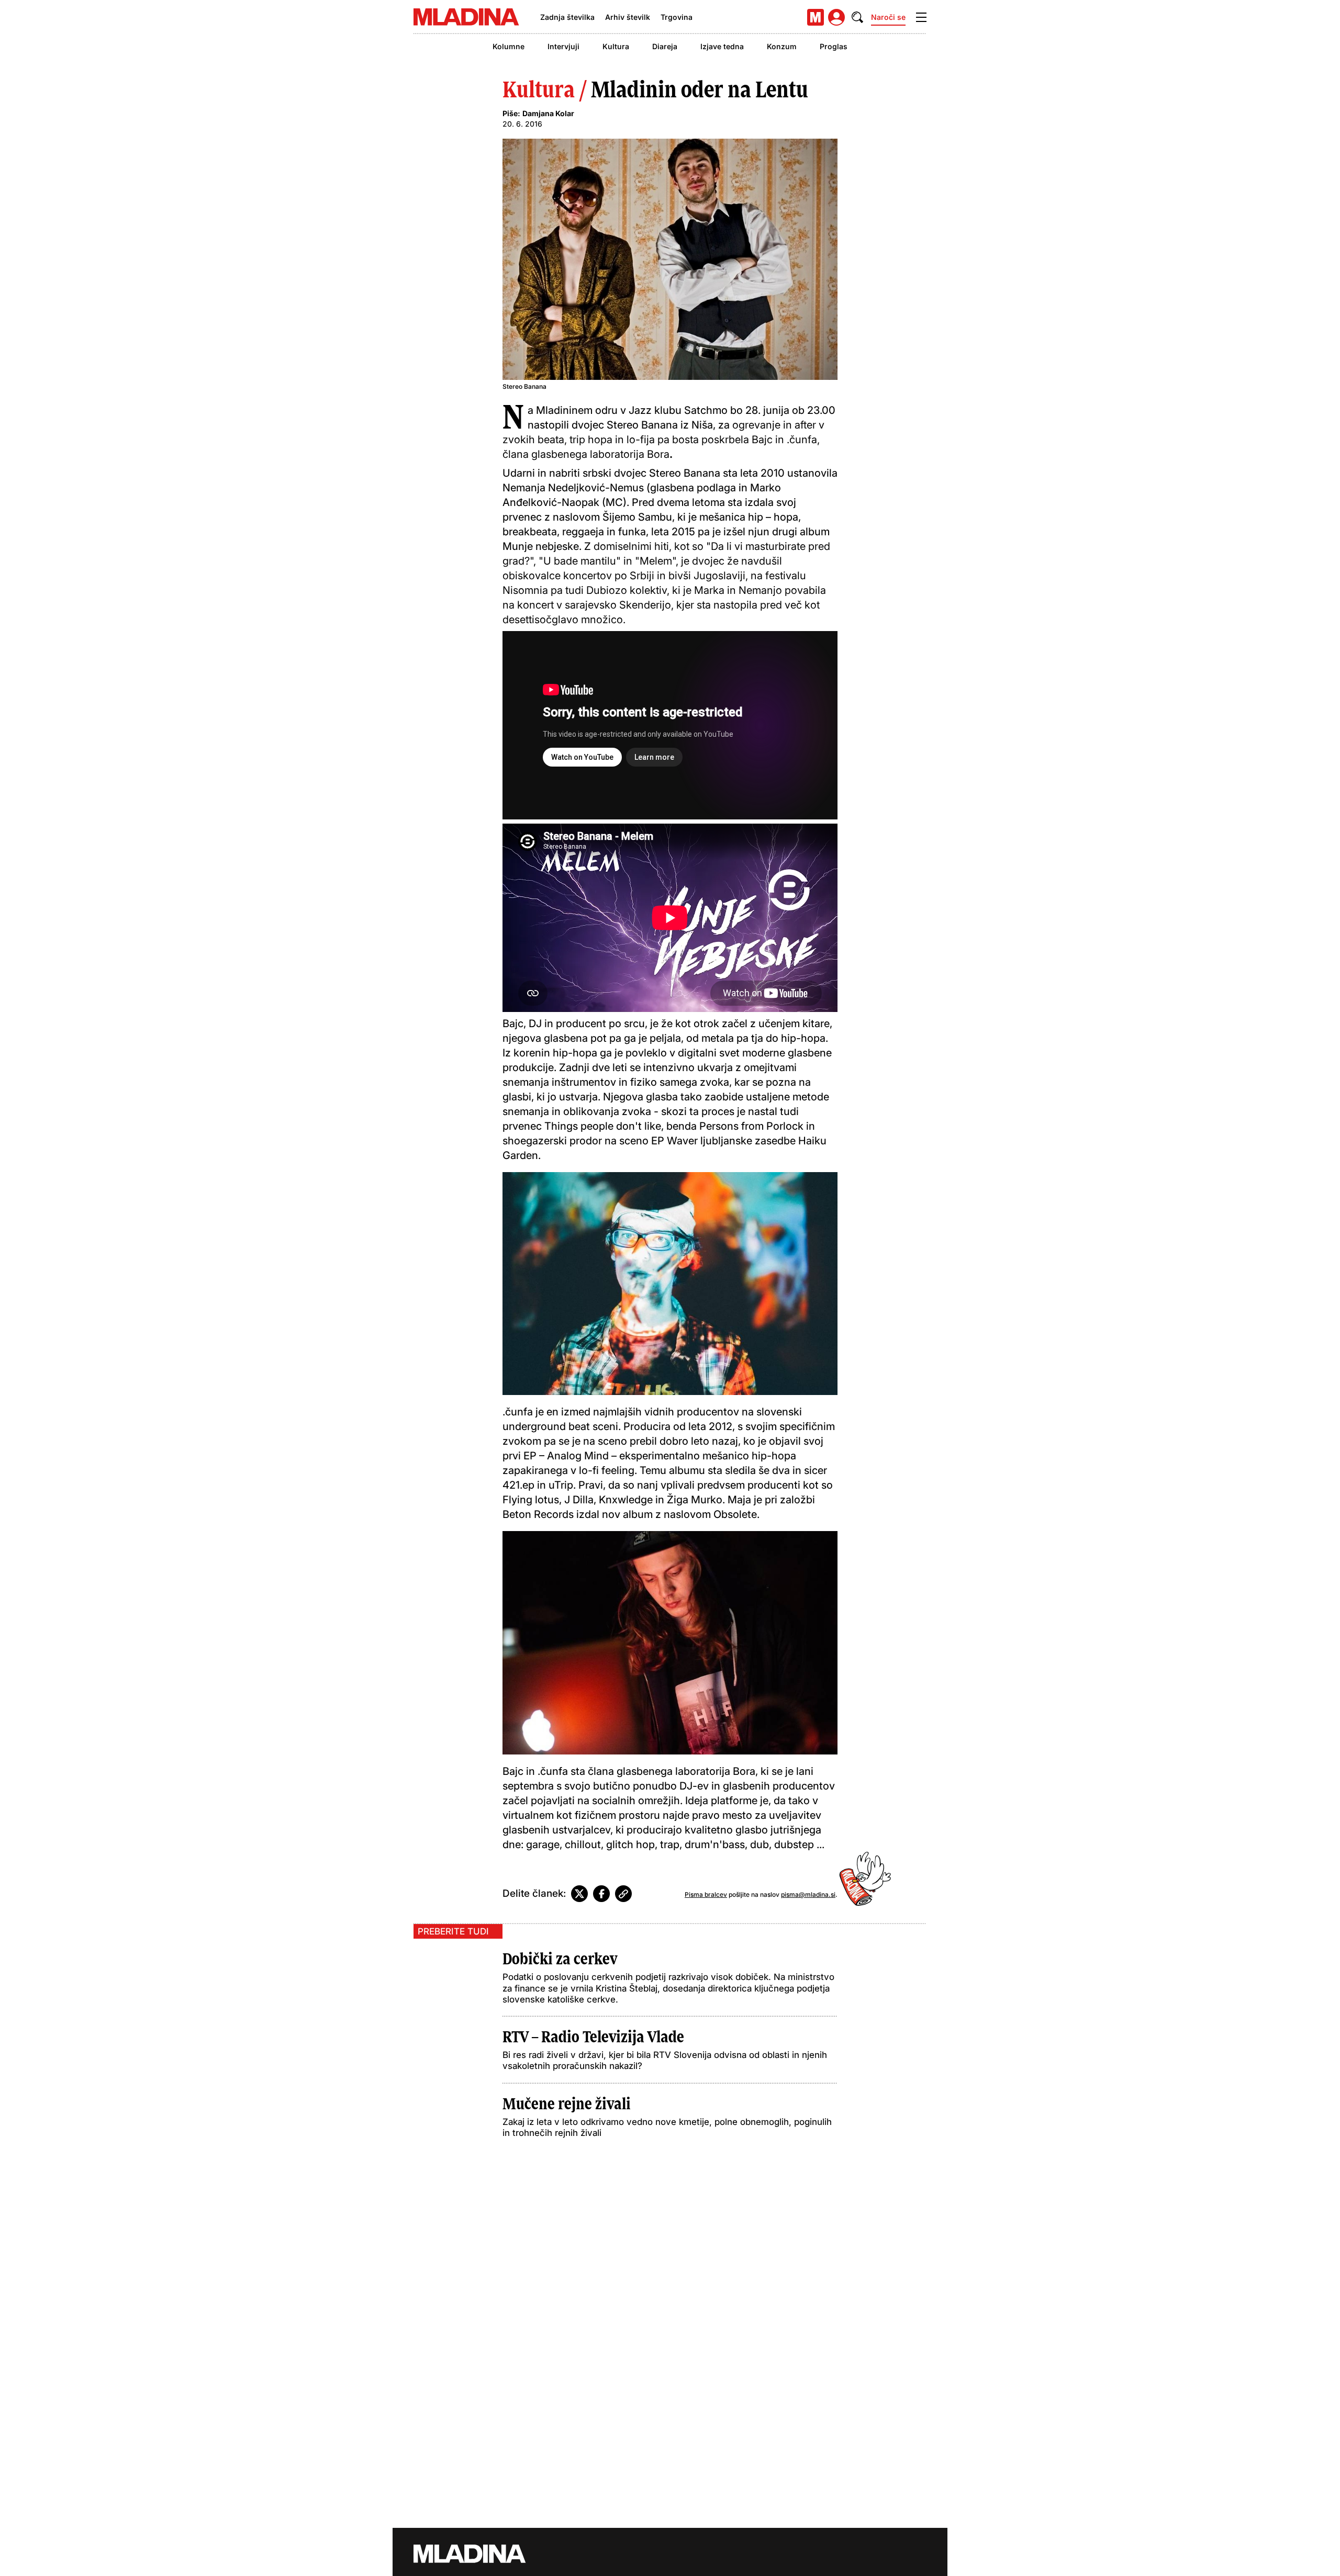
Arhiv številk (628, 17)
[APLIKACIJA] (816, 17)
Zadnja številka (567, 17)
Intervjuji (563, 46)
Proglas (834, 46)
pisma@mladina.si (808, 1894)
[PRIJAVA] (836, 17)
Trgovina (677, 17)
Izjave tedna (722, 46)
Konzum (782, 46)
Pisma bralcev (706, 1894)
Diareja (665, 46)
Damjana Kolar (548, 113)
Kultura (616, 46)
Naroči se (888, 17)
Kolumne (509, 46)
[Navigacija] (921, 17)
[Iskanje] (857, 17)
